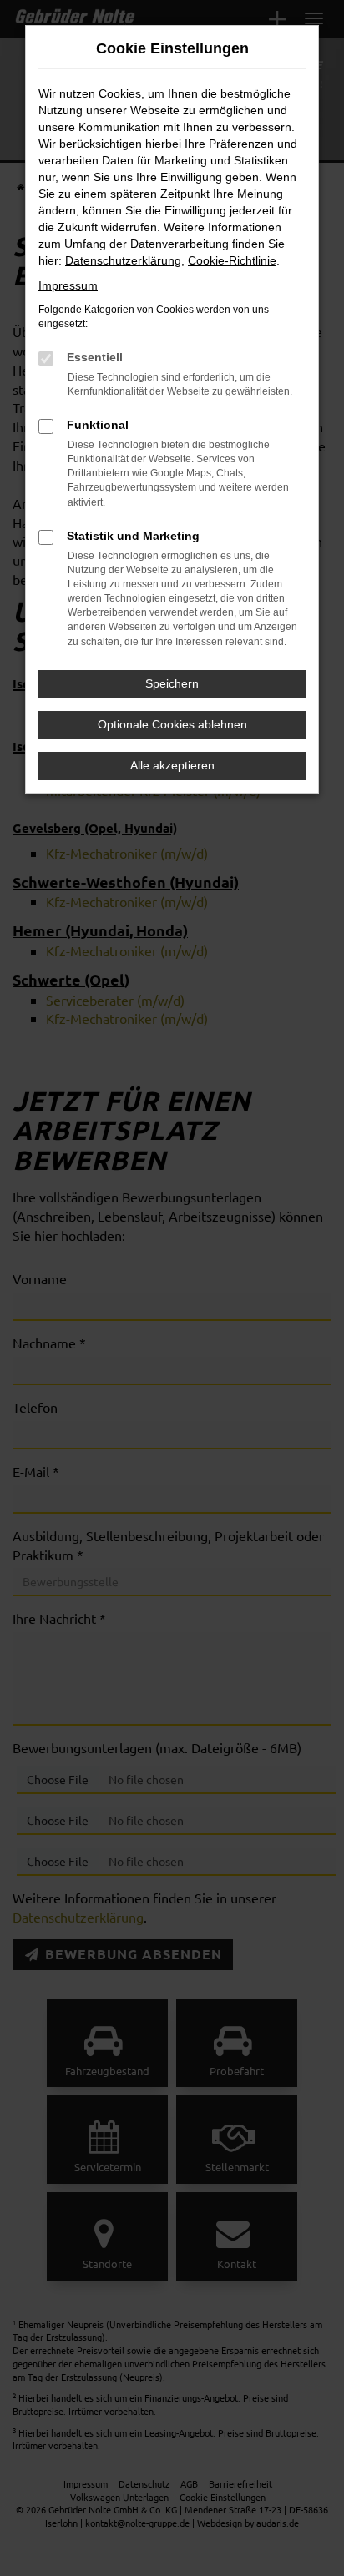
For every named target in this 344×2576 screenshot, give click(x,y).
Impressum (68, 285)
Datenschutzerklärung (123, 260)
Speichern (172, 683)
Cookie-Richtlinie (232, 260)
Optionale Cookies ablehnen (172, 724)
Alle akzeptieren (172, 765)
